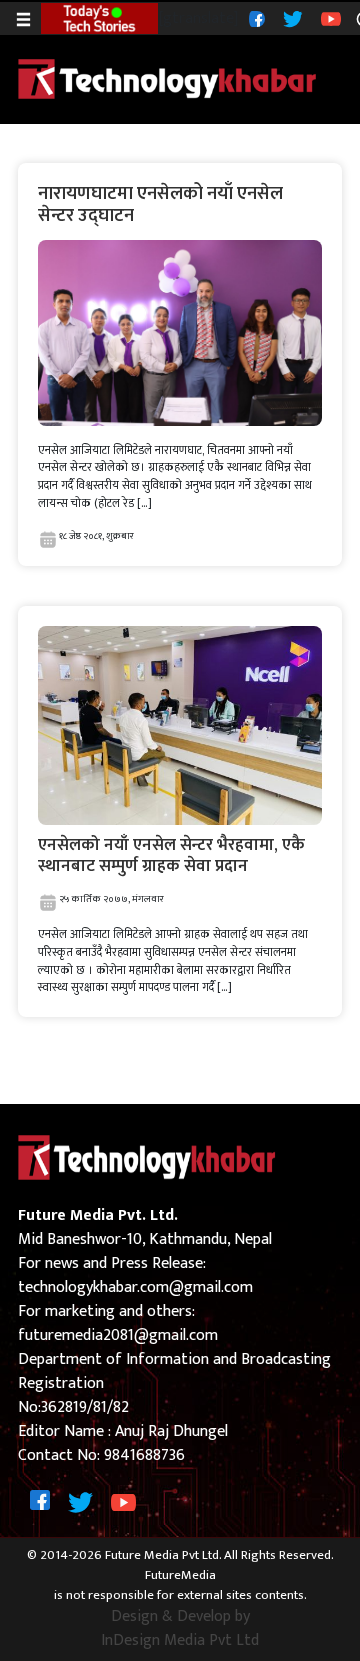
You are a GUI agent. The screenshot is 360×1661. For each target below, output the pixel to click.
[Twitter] (290, 17)
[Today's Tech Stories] (99, 17)
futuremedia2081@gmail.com (118, 1335)
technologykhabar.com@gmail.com (135, 1287)
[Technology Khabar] (168, 78)
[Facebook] (254, 18)
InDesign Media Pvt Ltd (180, 1641)
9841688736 (144, 1455)
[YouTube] (328, 17)
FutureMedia (180, 1576)
